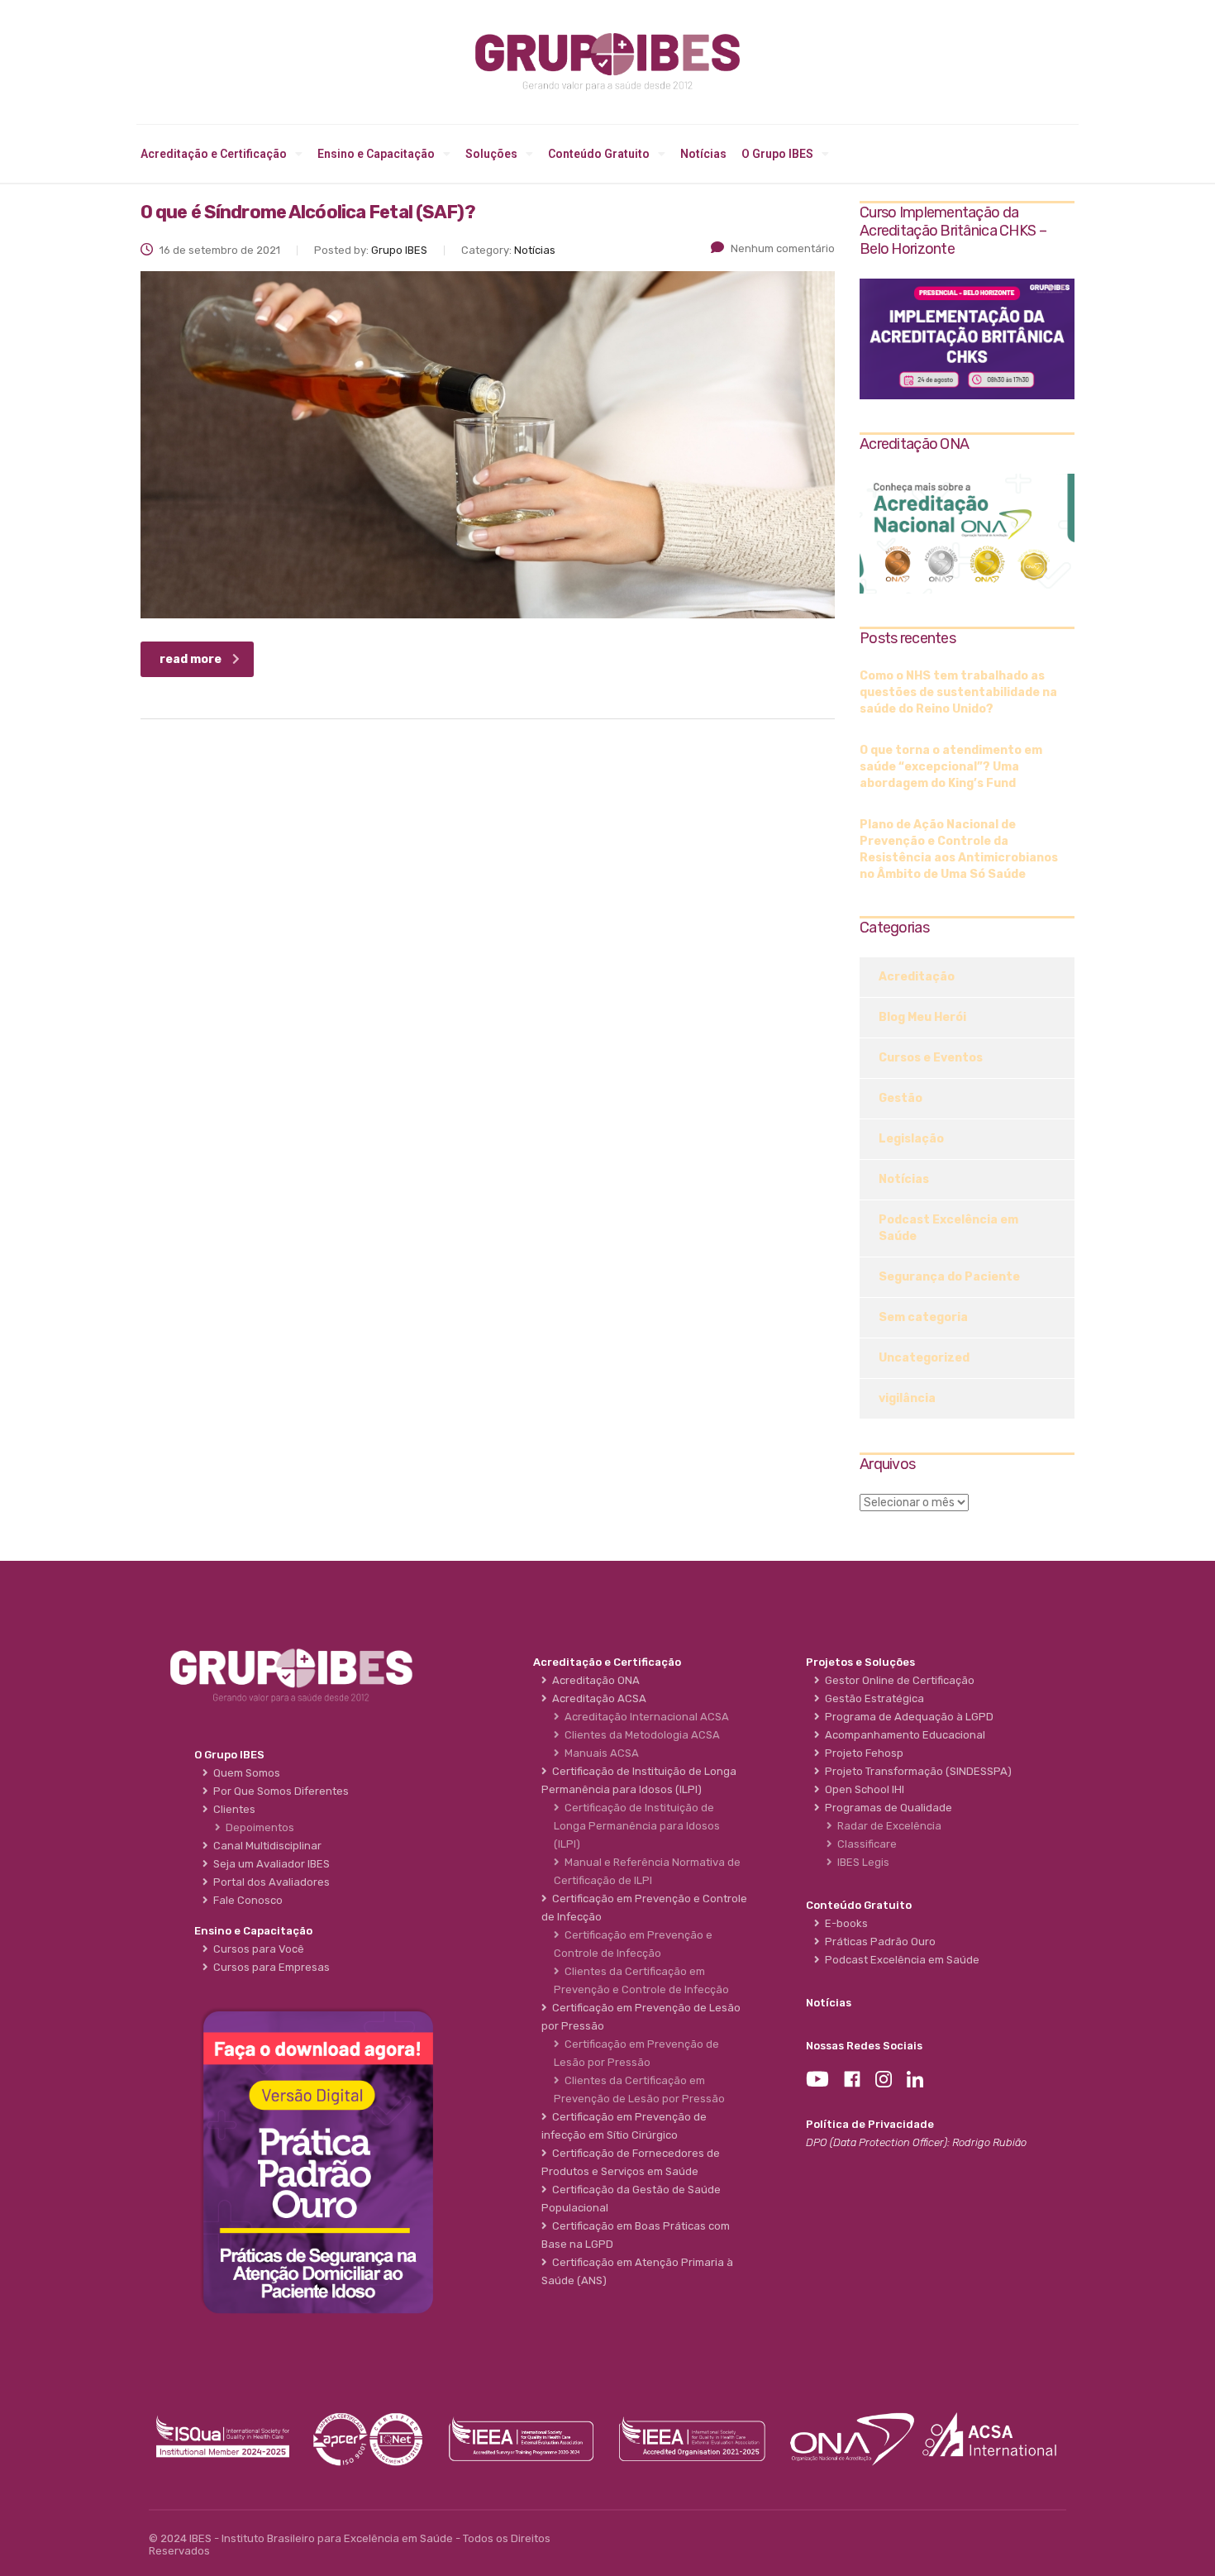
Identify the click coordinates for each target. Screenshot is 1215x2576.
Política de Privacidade (870, 2124)
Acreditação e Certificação (214, 154)
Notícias (703, 154)
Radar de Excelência (887, 1826)
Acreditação (917, 977)
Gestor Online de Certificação (897, 1680)
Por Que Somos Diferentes (279, 1791)
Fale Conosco (245, 1900)
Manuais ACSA (599, 1753)
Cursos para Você (256, 1949)
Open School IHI (862, 1789)
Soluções (491, 154)
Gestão (901, 1098)
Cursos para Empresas (269, 1967)
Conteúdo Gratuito (599, 154)
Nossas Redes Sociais (864, 2046)
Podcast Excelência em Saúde (948, 1228)
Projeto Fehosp (862, 1753)
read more (191, 659)
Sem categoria (923, 1317)
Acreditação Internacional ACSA (644, 1717)
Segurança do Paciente (949, 1277)
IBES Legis (861, 1862)
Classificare (865, 1844)
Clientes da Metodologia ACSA (640, 1735)
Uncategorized (924, 1358)
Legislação (911, 1139)
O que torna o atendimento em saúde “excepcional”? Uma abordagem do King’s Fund (951, 767)
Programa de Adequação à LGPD (907, 1717)
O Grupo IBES (777, 154)
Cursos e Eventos (931, 1058)
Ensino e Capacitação (376, 154)
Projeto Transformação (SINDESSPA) (916, 1771)
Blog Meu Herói (922, 1017)
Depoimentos (257, 1827)
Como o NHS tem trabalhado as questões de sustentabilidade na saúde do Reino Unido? (958, 692)
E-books (844, 1923)
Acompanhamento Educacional (903, 1735)
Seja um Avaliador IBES (269, 1864)
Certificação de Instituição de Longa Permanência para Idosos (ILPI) (637, 1826)
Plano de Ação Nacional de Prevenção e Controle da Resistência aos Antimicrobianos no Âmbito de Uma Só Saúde (959, 849)
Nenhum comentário (783, 248)
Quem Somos (244, 1773)
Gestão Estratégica (872, 1698)
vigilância (907, 1398)
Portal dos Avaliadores (269, 1882)
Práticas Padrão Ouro (878, 1942)
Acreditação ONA (593, 1680)
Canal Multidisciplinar (265, 1846)
